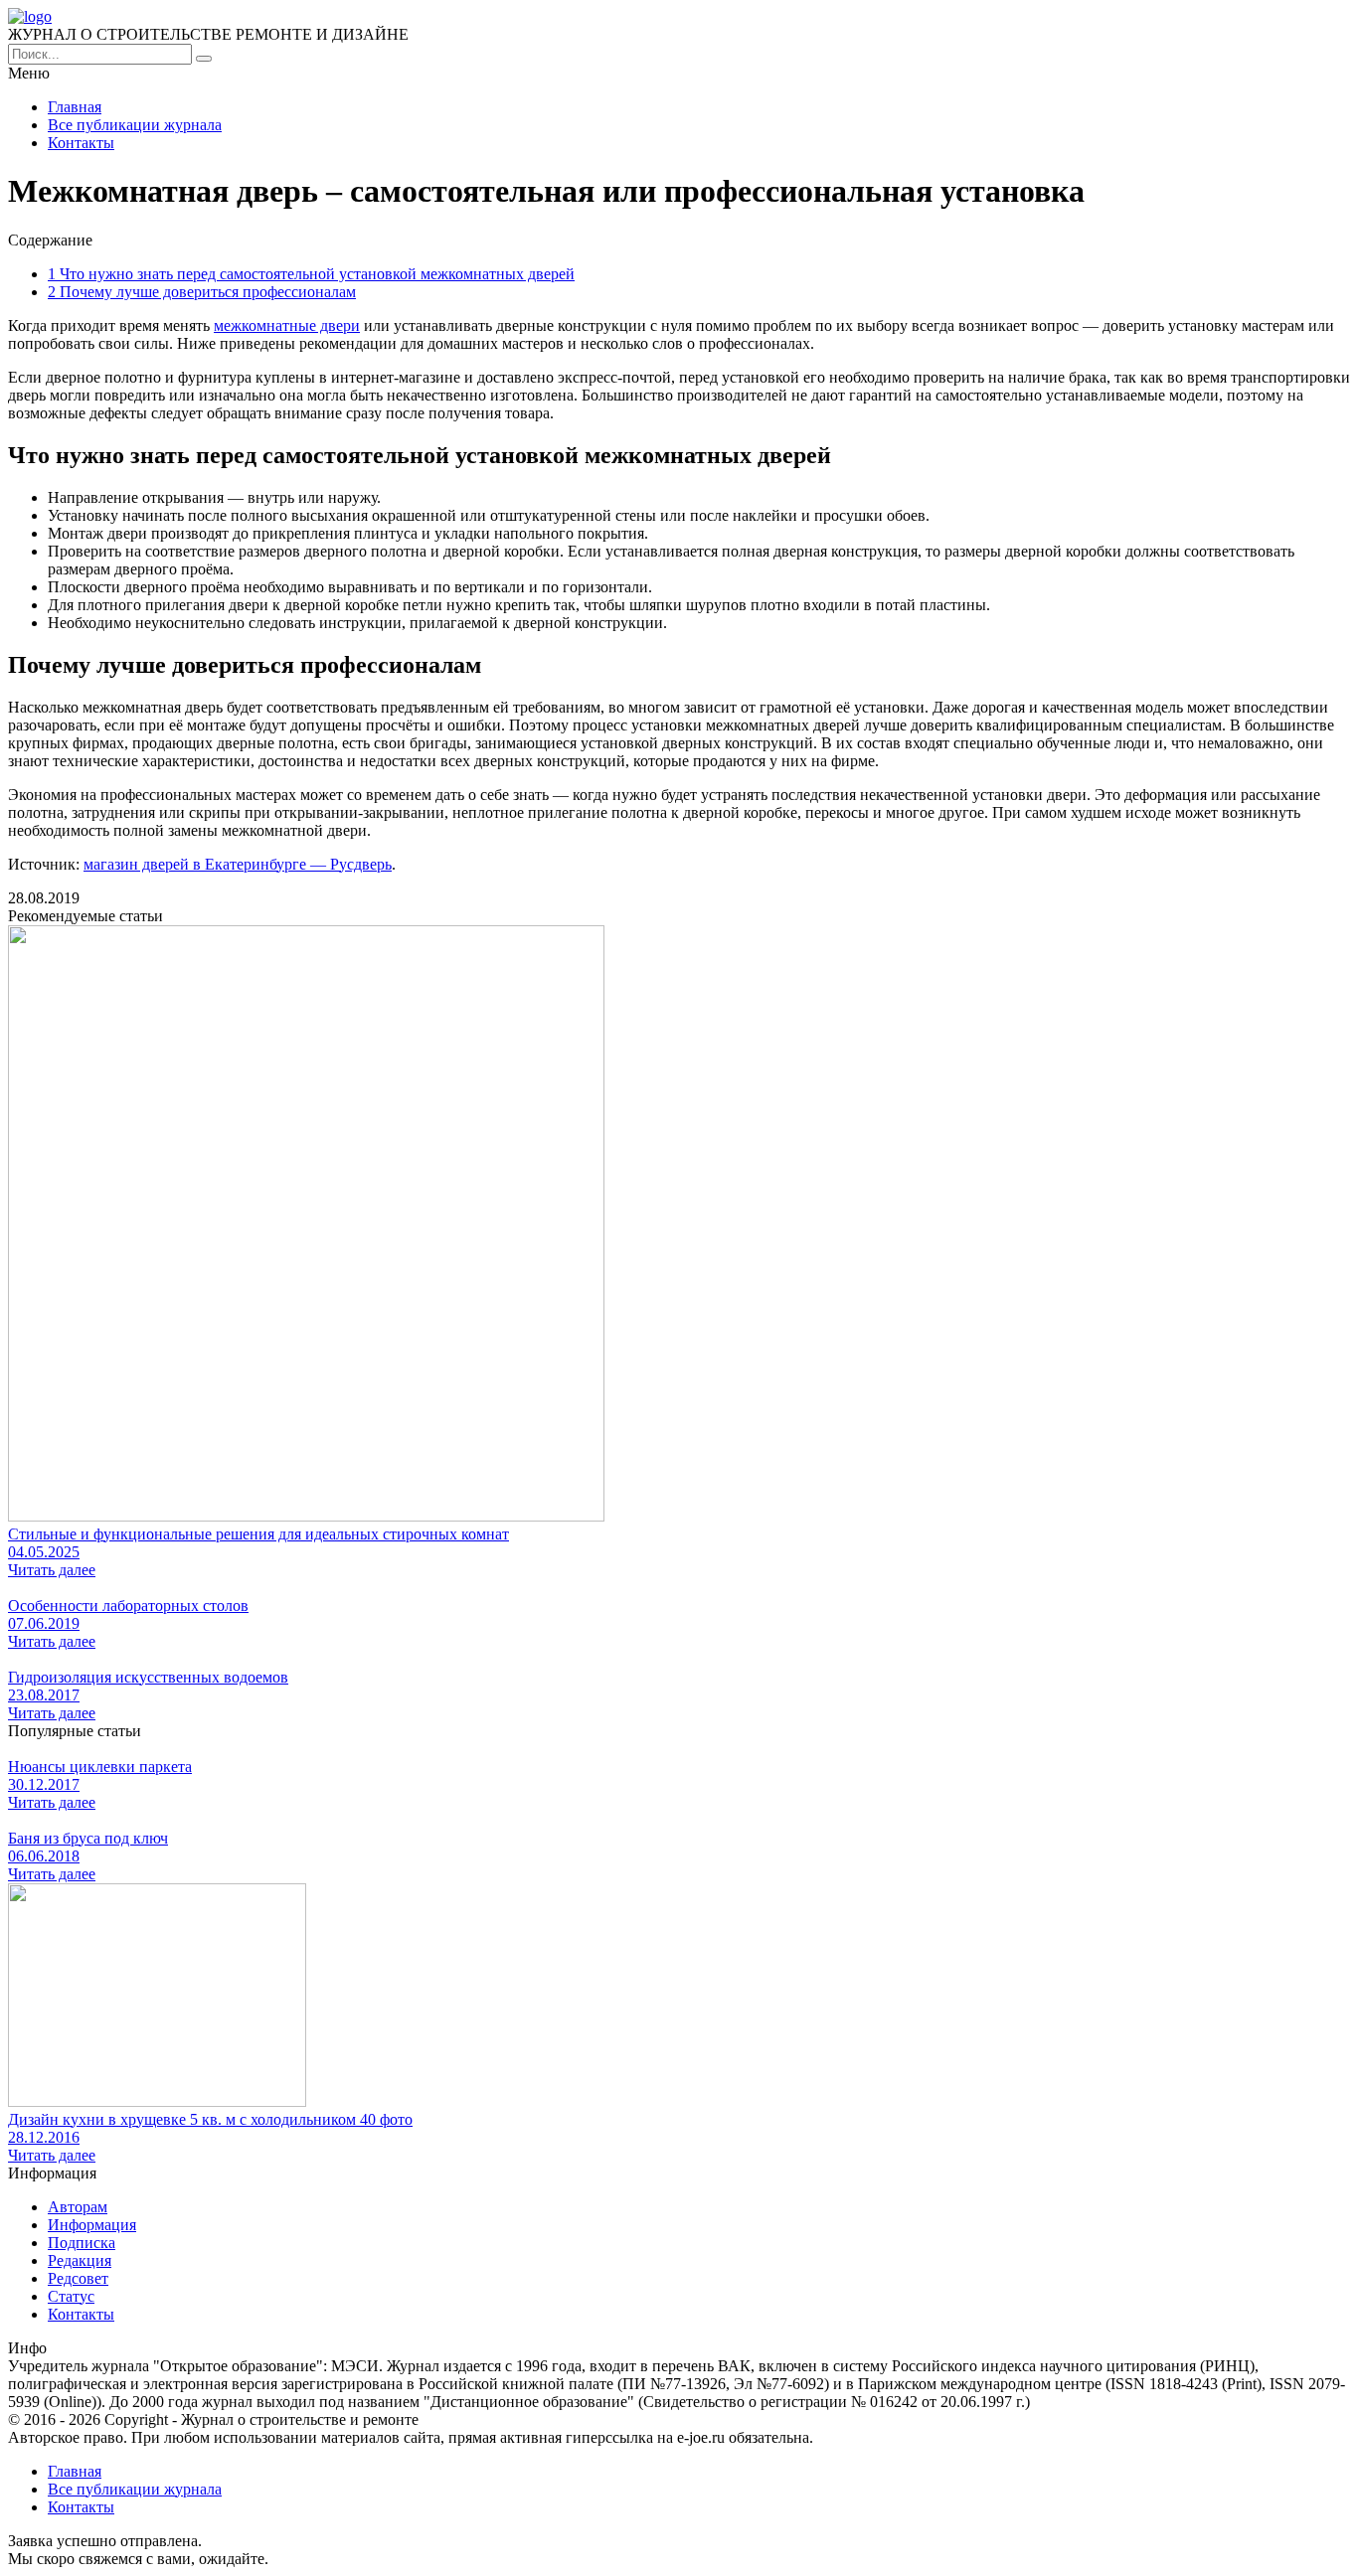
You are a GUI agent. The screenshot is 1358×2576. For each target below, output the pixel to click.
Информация (92, 2225)
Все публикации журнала (135, 125)
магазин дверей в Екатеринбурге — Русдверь (238, 864)
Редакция (80, 2260)
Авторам (78, 2207)
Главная (75, 107)
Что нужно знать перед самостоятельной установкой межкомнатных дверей (311, 274)
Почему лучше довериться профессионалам (202, 292)
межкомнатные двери (287, 325)
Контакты (81, 143)
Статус (71, 2296)
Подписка (82, 2243)
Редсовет (78, 2278)
